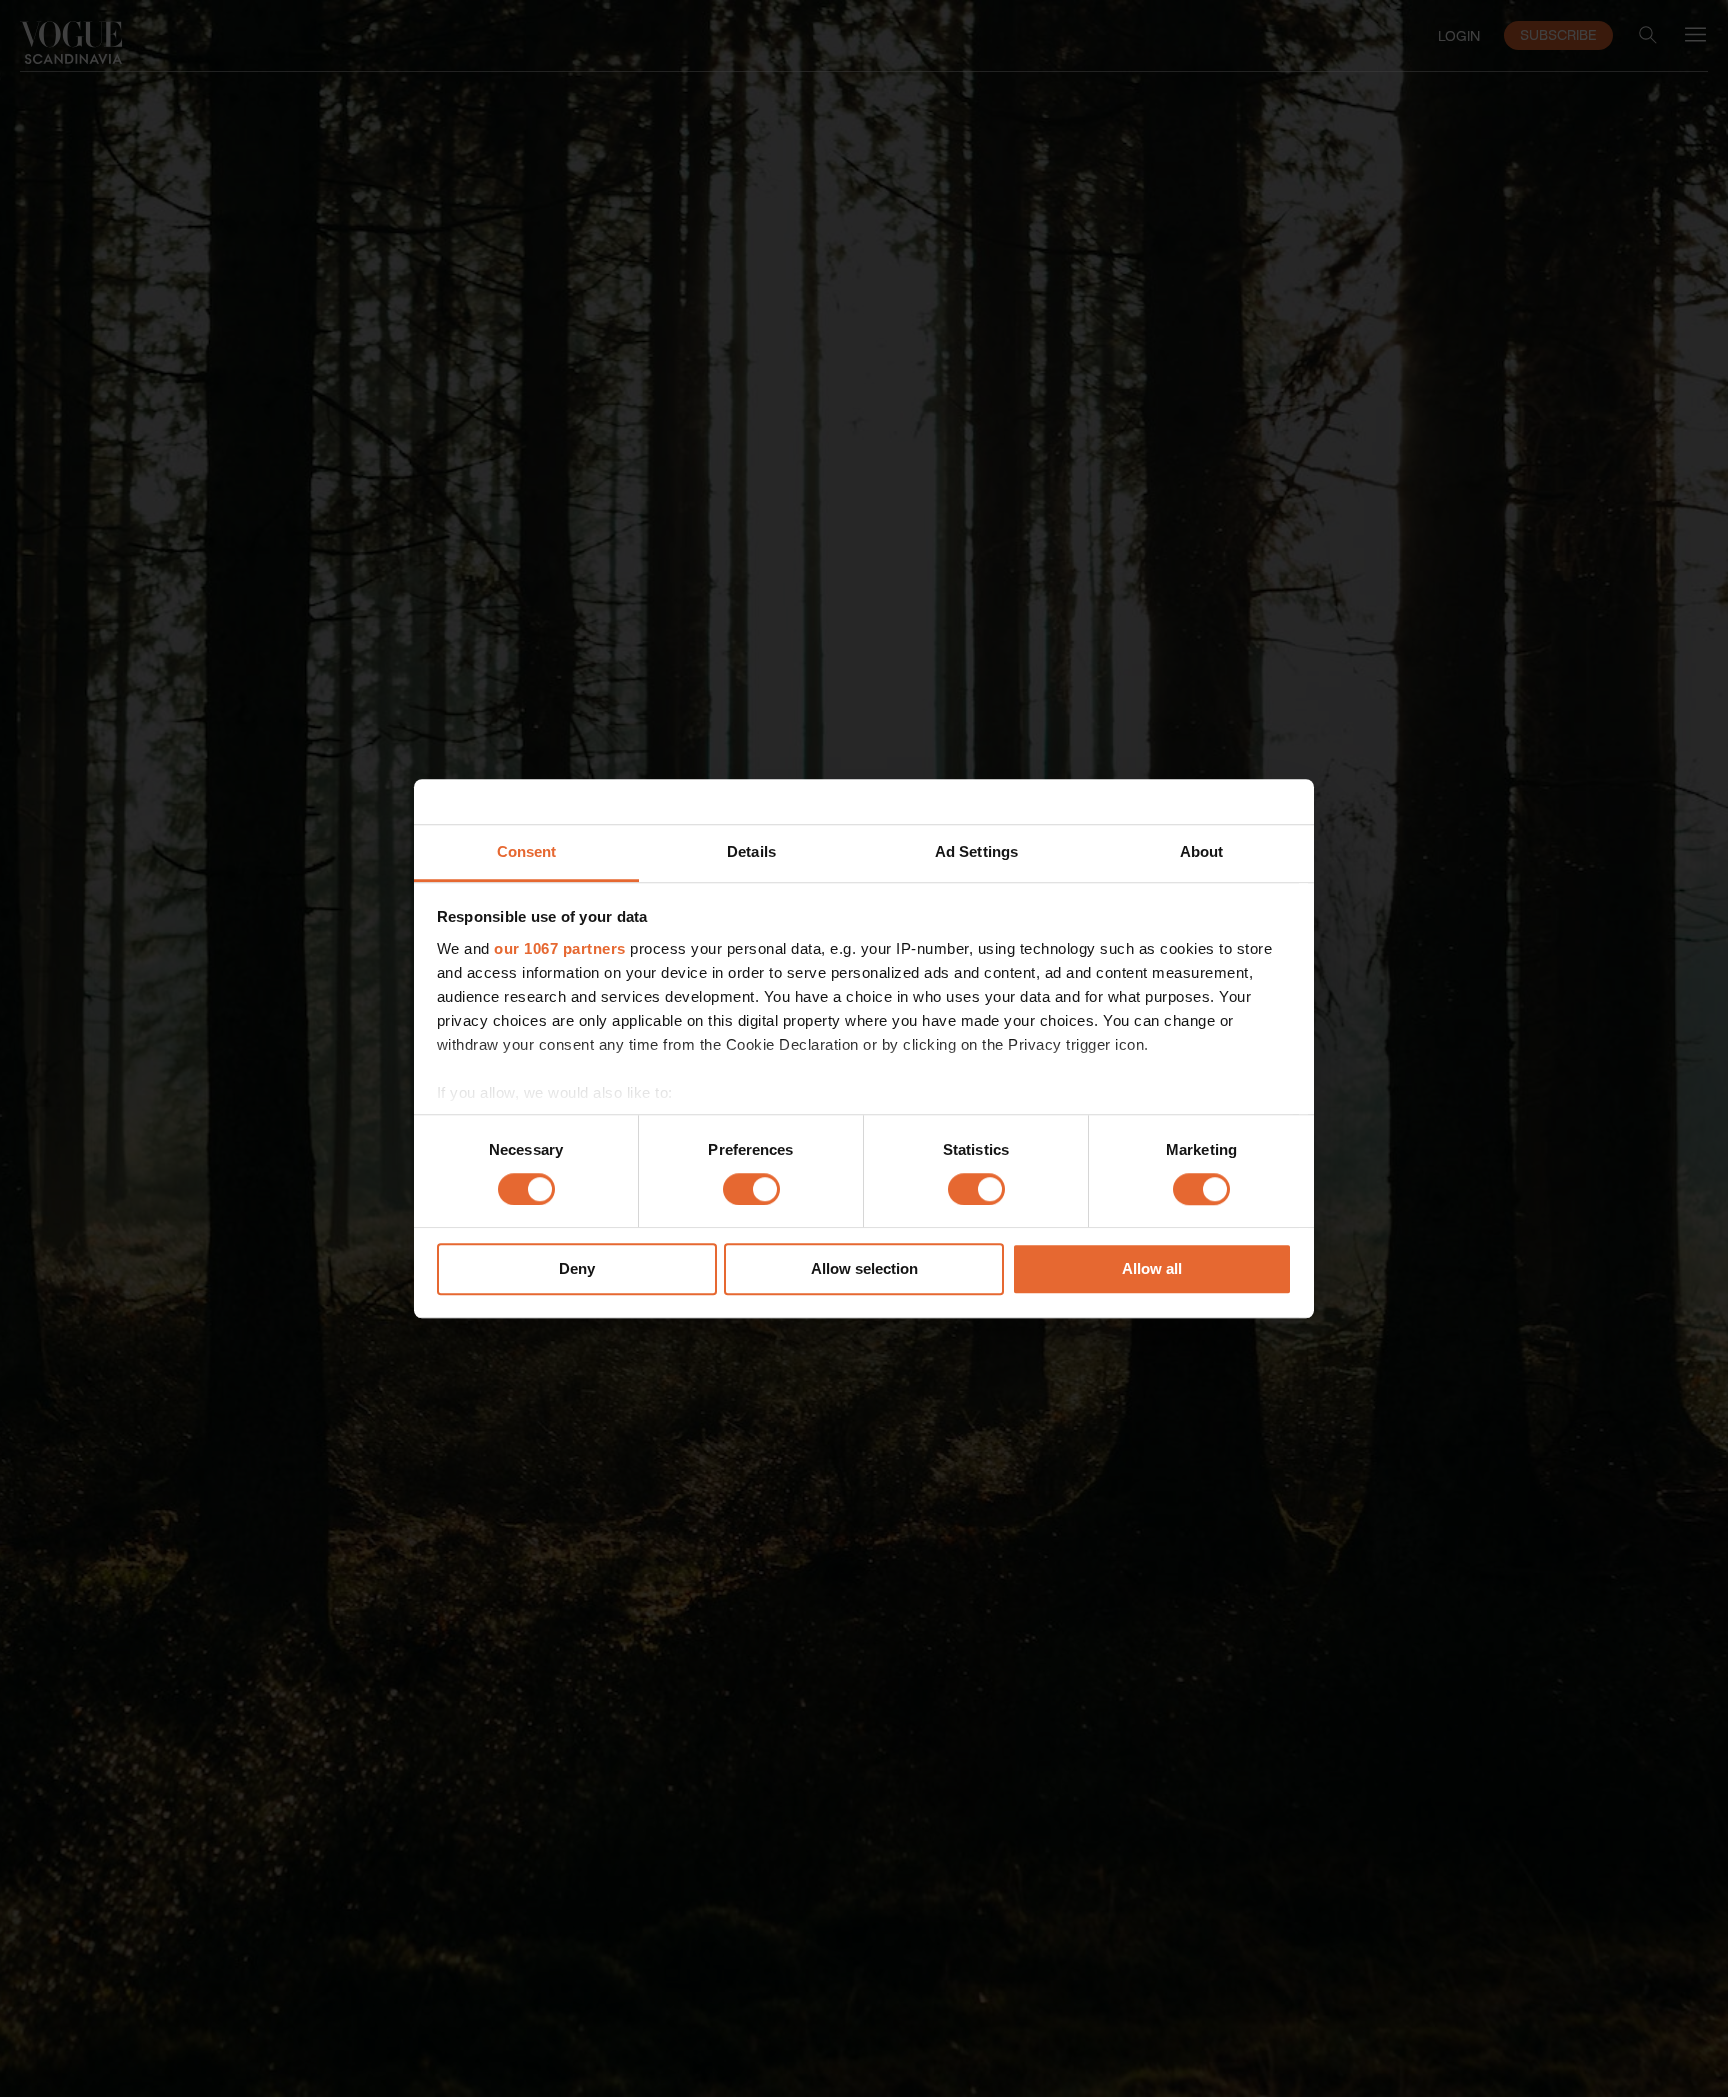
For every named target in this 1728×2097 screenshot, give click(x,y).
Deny (577, 1269)
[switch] (751, 1189)
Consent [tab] (527, 851)
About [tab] (1202, 851)
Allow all (1152, 1269)
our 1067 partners (560, 948)
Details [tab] (751, 851)
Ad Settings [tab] (976, 851)
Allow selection (864, 1269)
